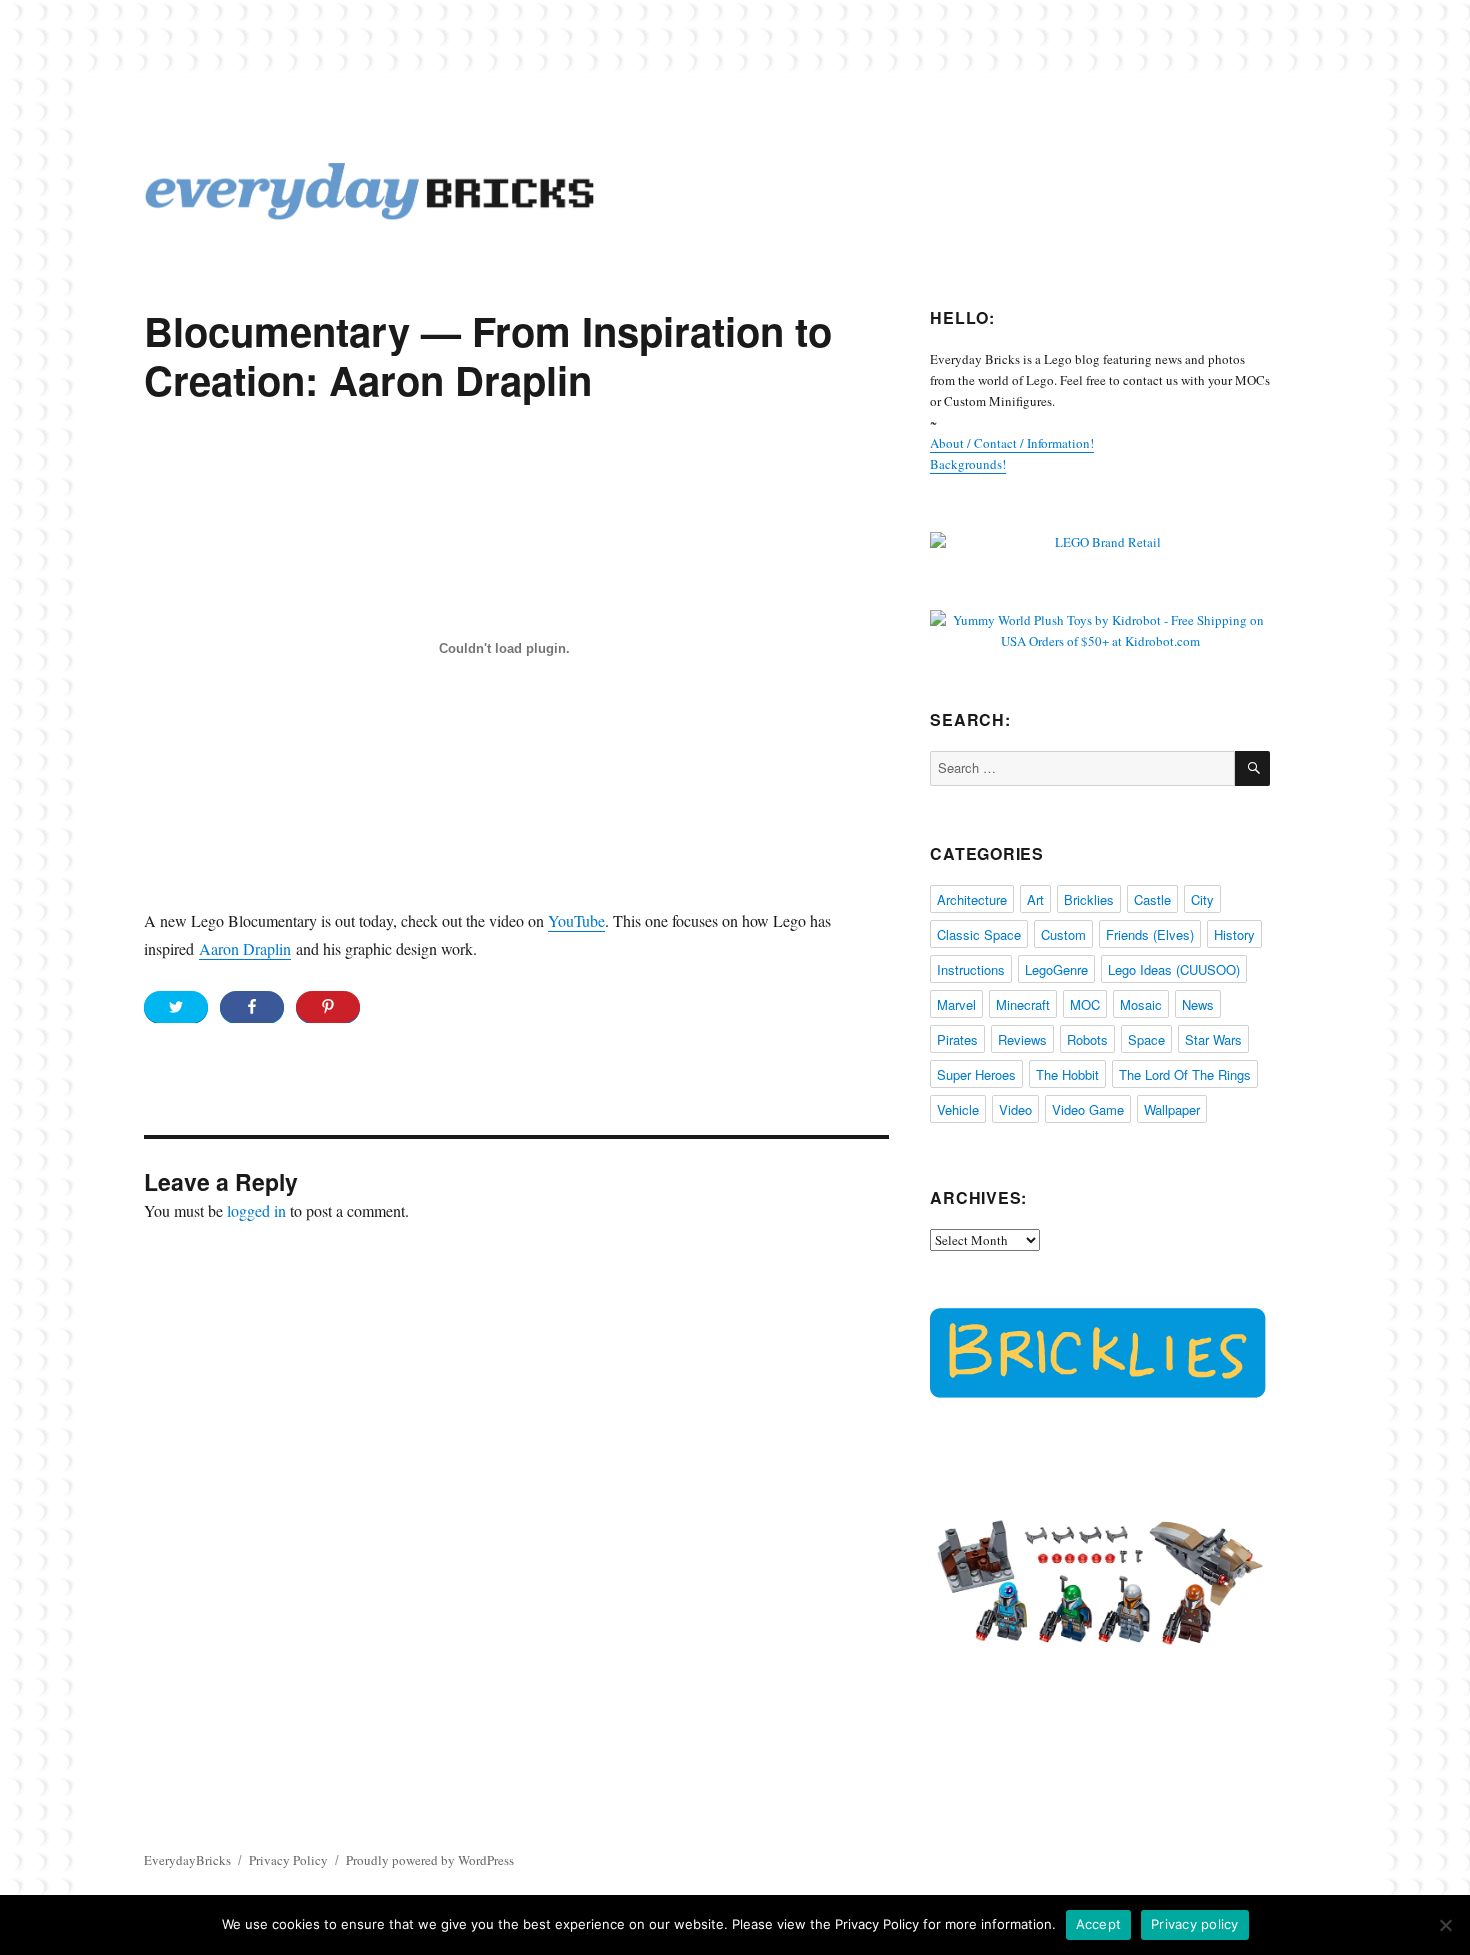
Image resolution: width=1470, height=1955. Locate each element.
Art (1035, 899)
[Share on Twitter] (176, 1007)
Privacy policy (1195, 1924)
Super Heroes (976, 1074)
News (1198, 1004)
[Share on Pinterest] (328, 1007)
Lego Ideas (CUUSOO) (1174, 969)
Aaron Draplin (245, 948)
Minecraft (1023, 1004)
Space (1146, 1039)
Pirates (957, 1039)
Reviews (1022, 1039)
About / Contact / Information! (1012, 443)
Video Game (1088, 1109)
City (1202, 899)
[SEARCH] (1252, 768)
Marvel (956, 1004)
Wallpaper (1172, 1109)
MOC (1085, 1004)
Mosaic (1141, 1004)
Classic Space (979, 934)
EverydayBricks (187, 1860)
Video (1015, 1109)
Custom (1063, 934)
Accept (1099, 1924)
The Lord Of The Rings (1185, 1074)
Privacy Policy (288, 1860)
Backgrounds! (968, 464)
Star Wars (1213, 1039)
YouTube (576, 920)
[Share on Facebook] (252, 1007)
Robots (1087, 1039)
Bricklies (1089, 899)
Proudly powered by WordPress (430, 1860)
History (1234, 934)
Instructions (971, 969)
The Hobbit (1067, 1074)
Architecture (972, 899)
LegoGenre (1056, 969)
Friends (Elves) (1150, 934)
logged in (256, 1210)
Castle (1152, 899)
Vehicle (958, 1109)
